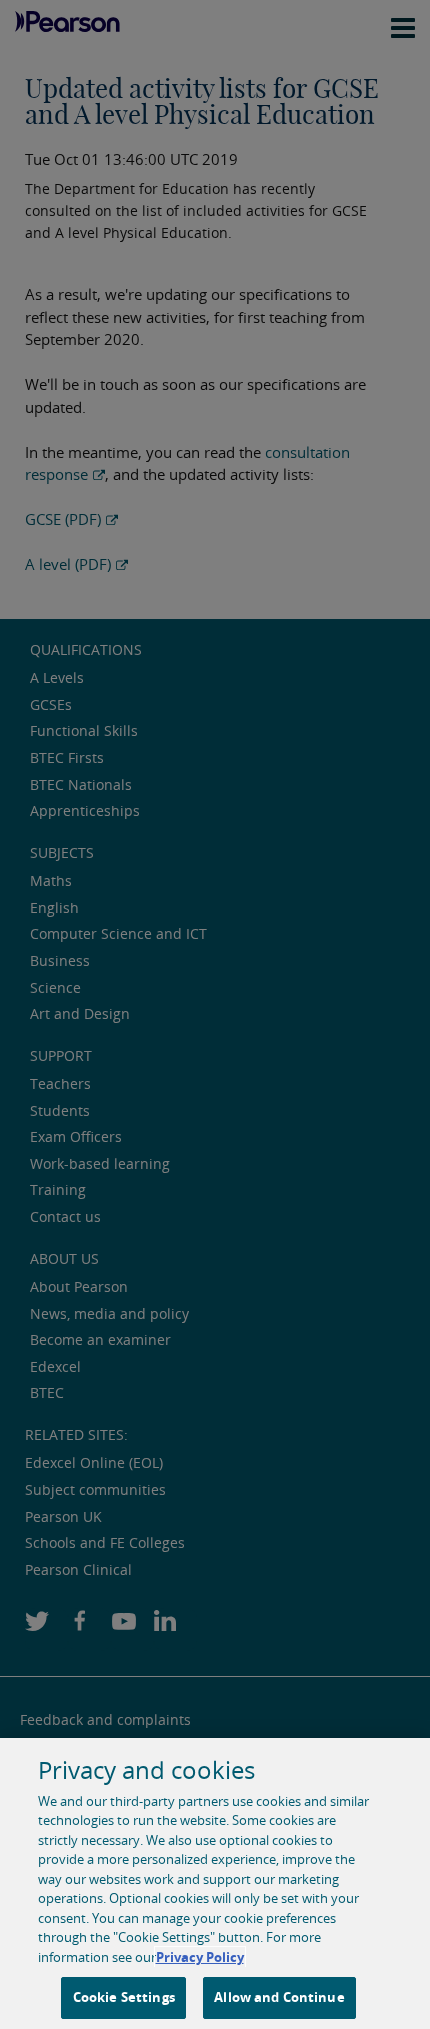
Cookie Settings (124, 1997)
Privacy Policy (200, 1957)
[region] (215, 1883)
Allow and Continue (279, 1997)
